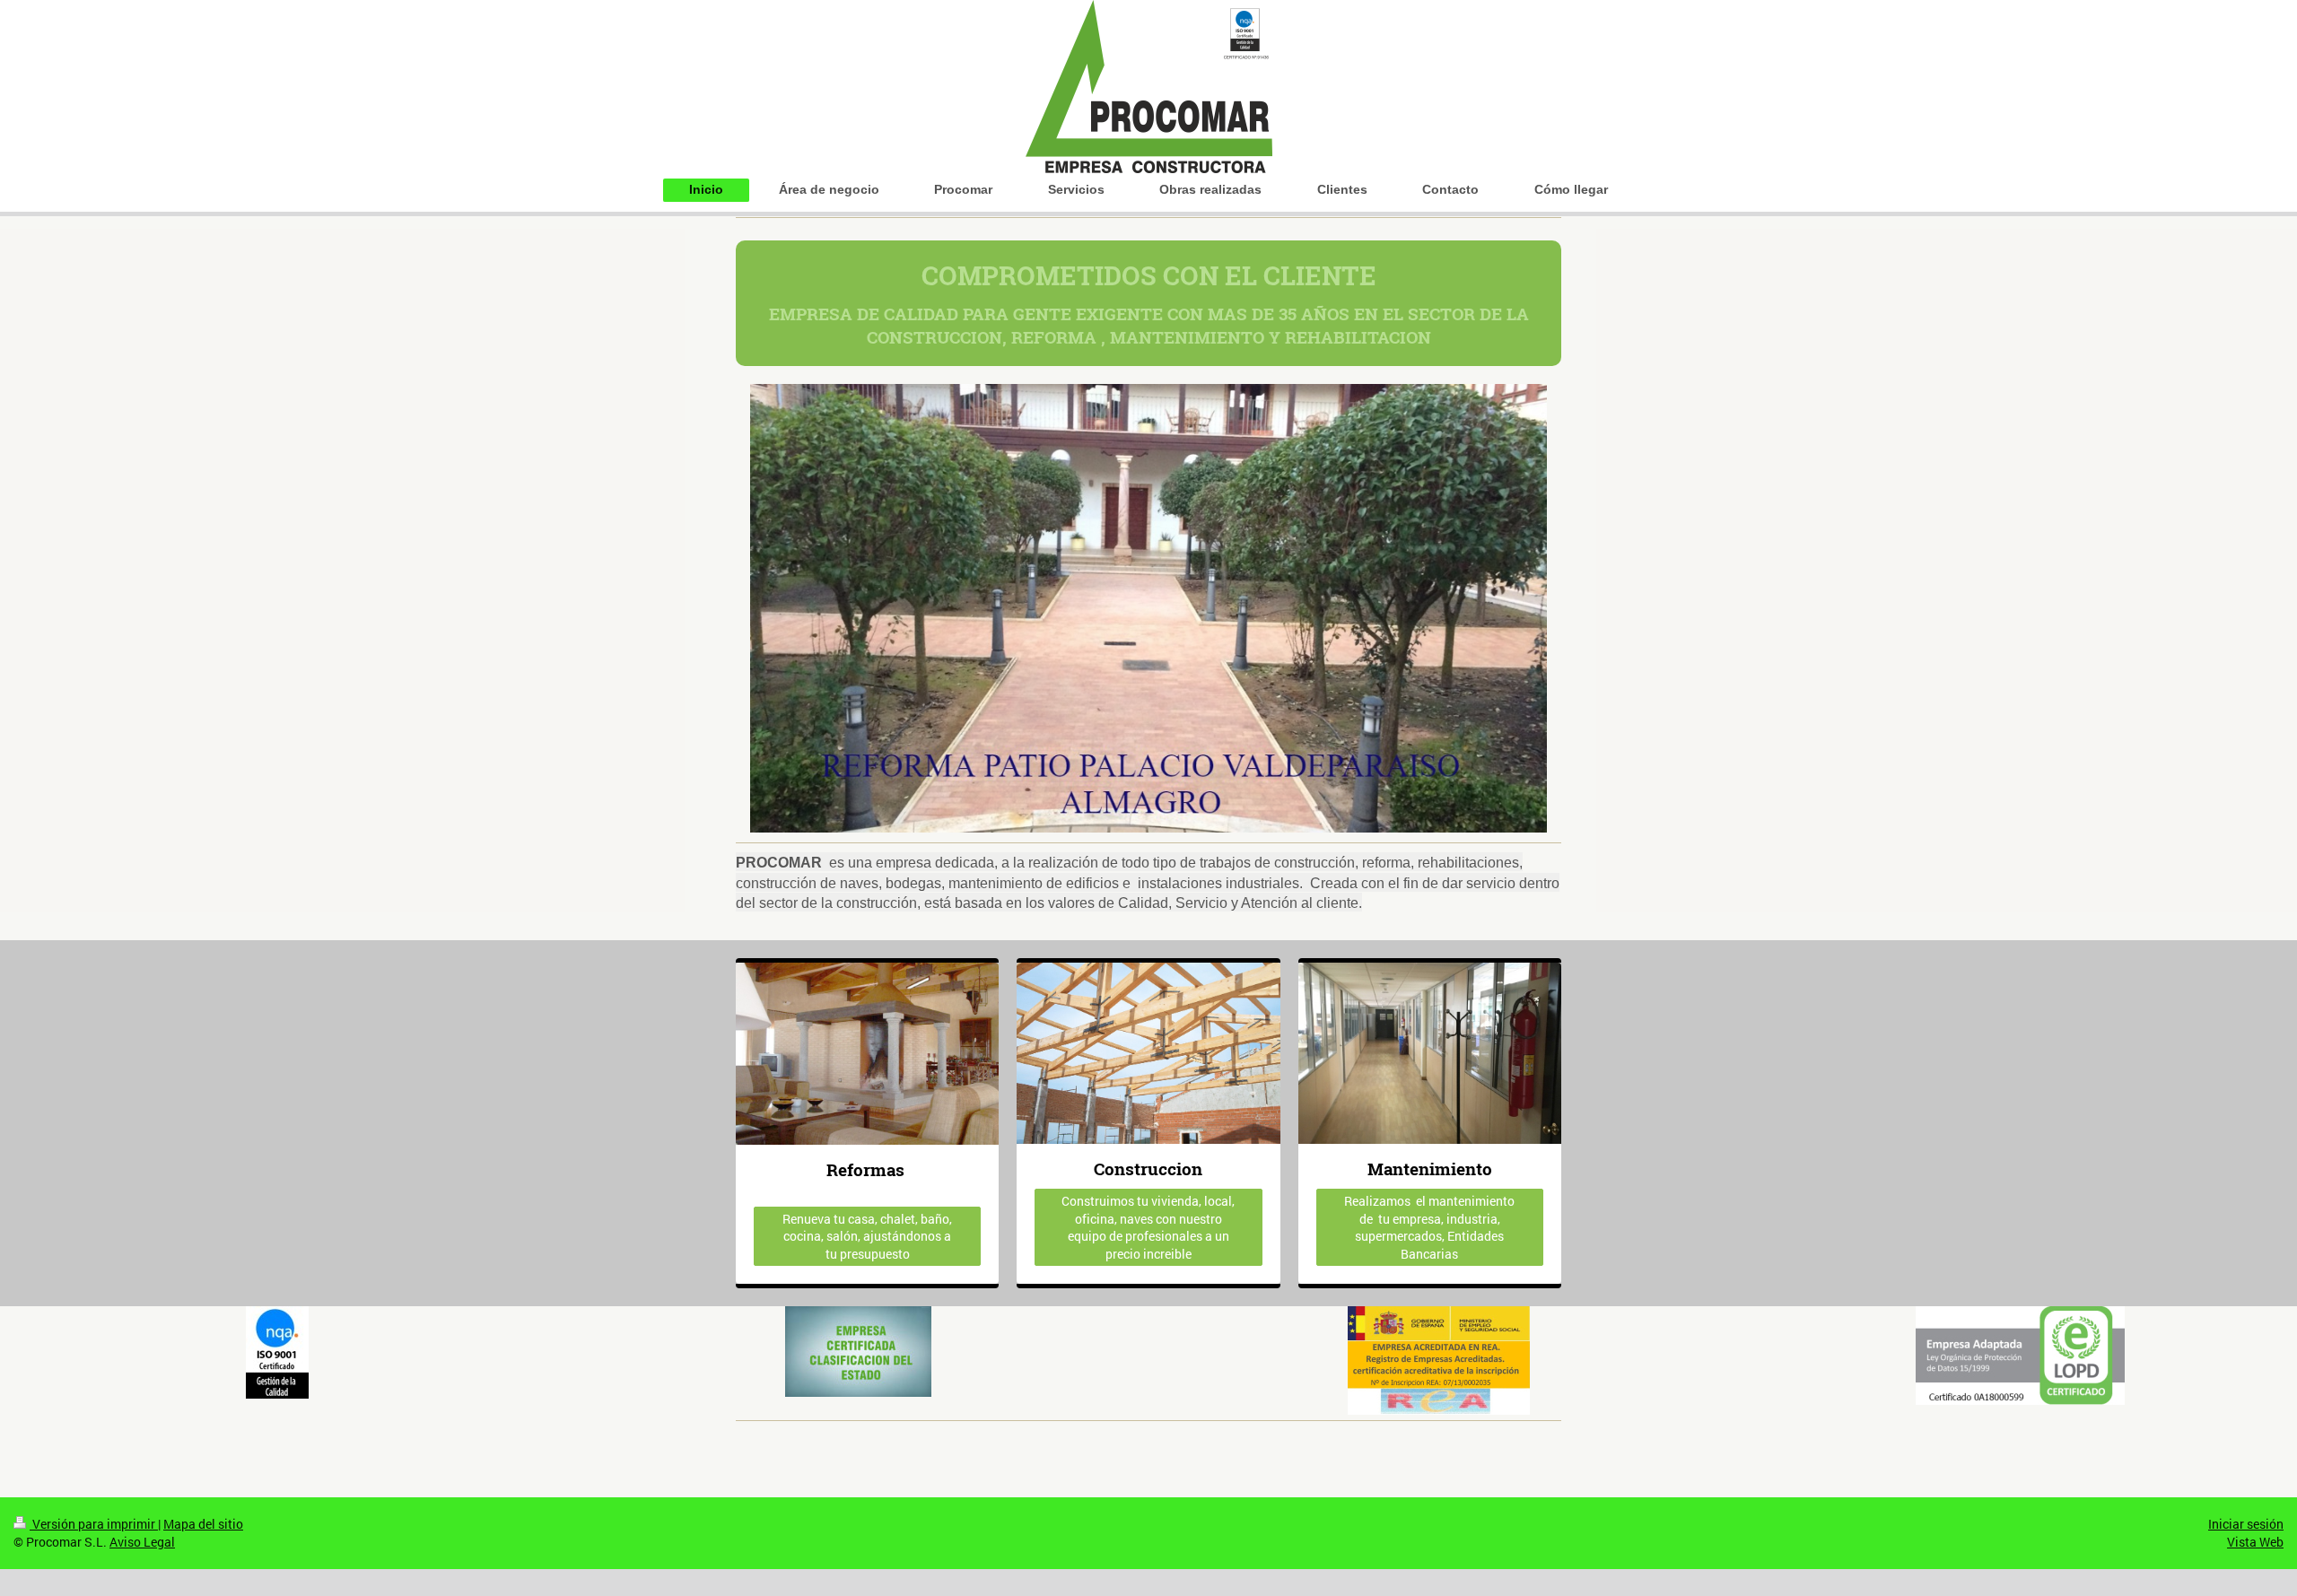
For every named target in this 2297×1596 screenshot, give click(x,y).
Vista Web (2255, 1542)
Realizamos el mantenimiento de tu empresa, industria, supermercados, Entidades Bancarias (1429, 1227)
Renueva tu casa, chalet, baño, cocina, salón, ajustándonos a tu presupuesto (867, 1236)
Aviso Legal (142, 1542)
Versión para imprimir (94, 1524)
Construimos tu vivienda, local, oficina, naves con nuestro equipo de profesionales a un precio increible (1148, 1227)
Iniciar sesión (2246, 1524)
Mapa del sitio (203, 1524)
